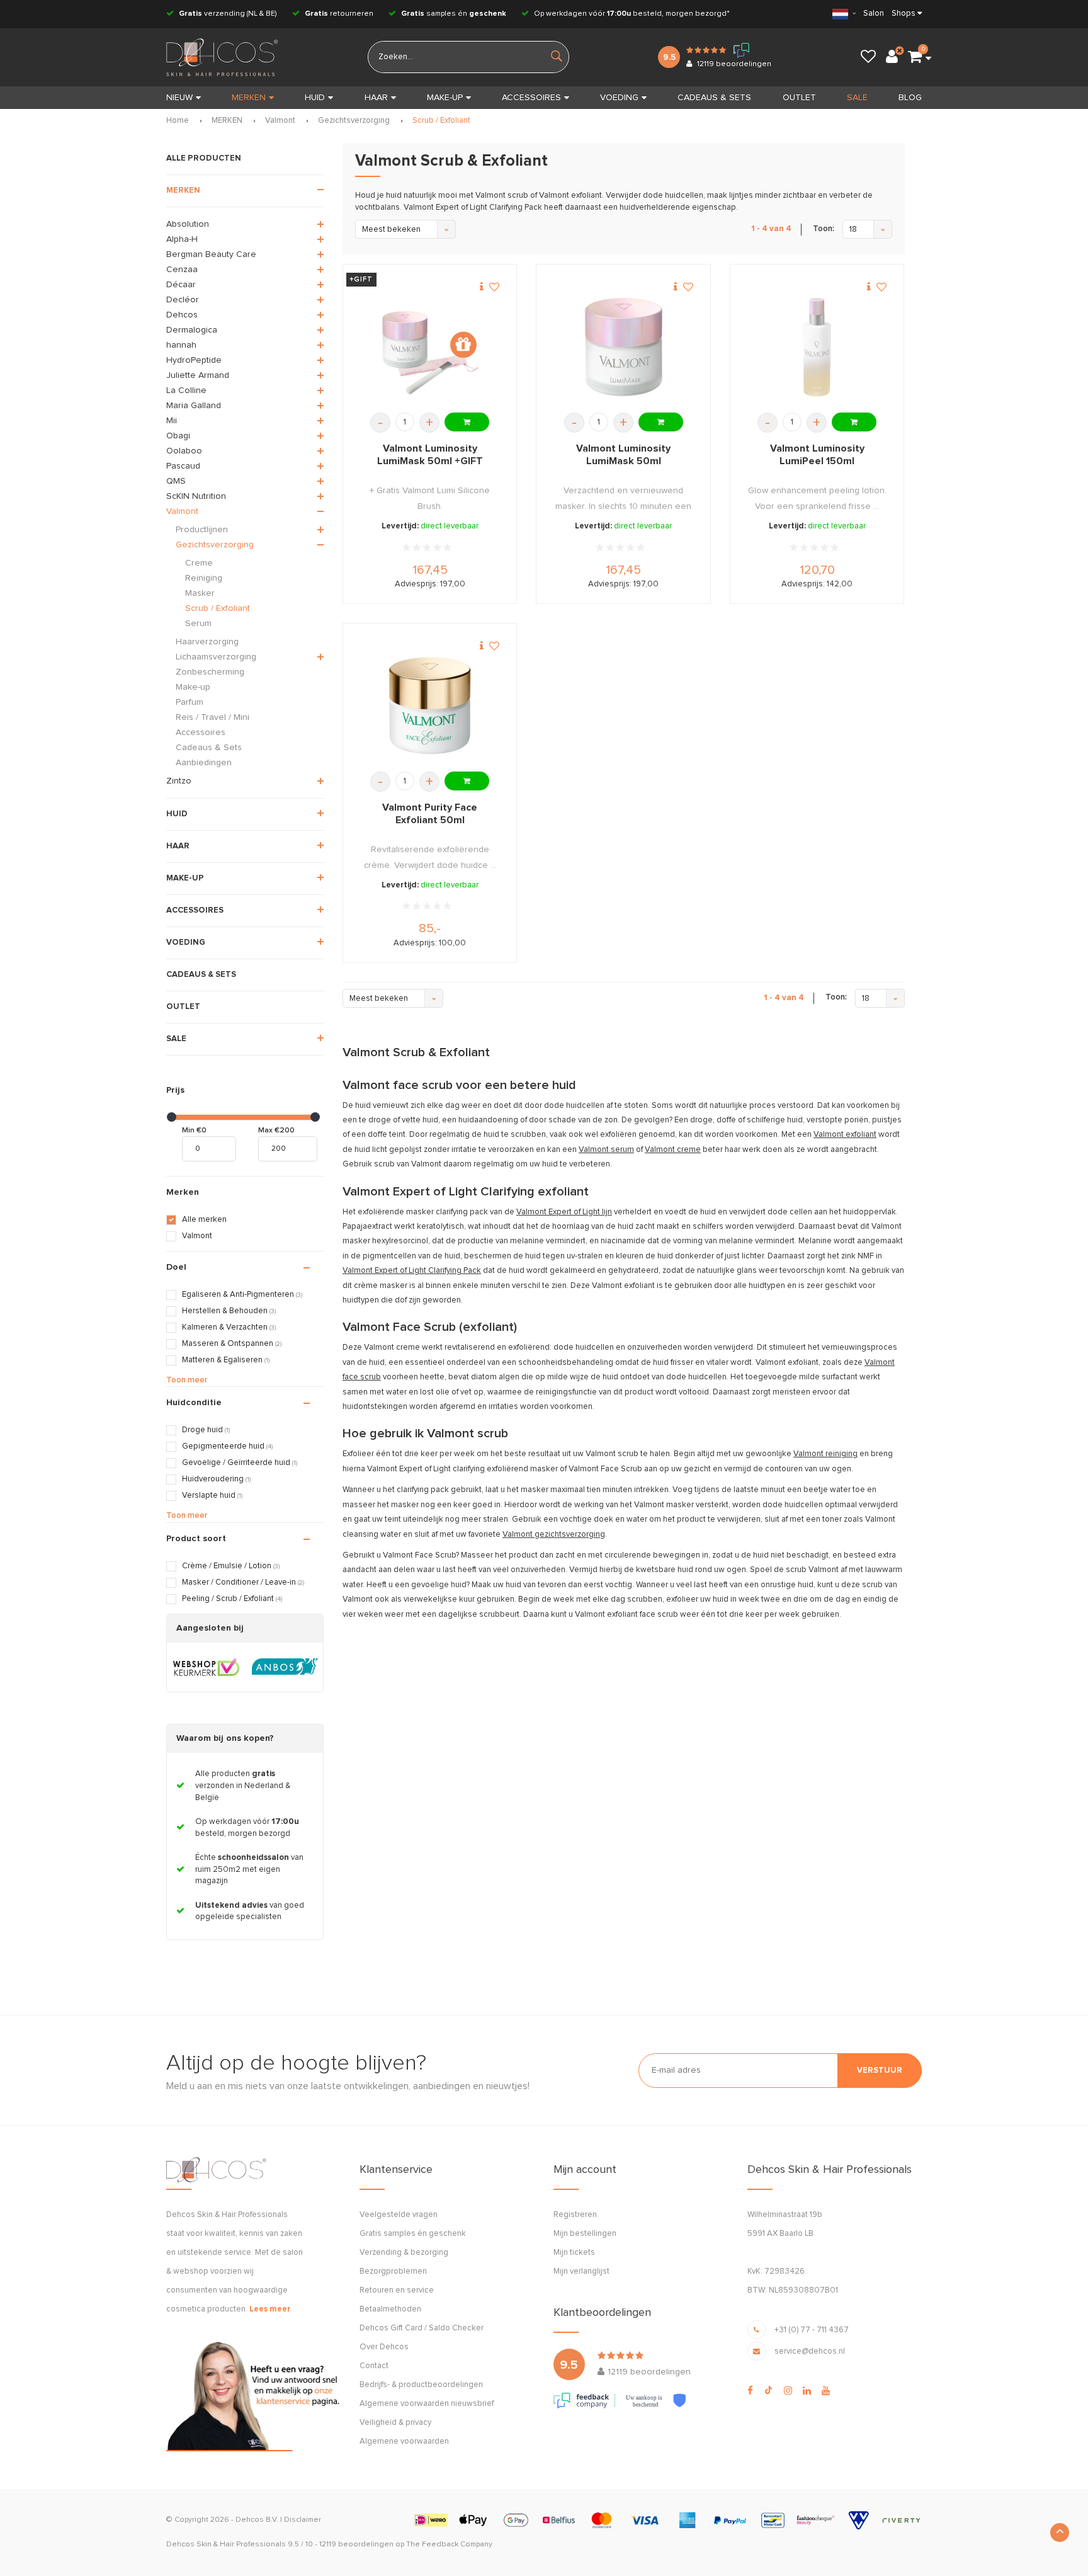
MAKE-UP (445, 98)
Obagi (178, 436)
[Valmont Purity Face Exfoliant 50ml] (430, 706)
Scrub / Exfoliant (441, 121)
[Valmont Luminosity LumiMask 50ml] (624, 347)
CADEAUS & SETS (714, 98)
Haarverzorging (207, 642)
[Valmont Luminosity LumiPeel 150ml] (817, 347)
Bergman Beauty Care (211, 254)
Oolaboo (184, 451)
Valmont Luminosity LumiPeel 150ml (817, 455)
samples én (454, 14)
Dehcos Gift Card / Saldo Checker (422, 2328)
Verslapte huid (212, 1496)
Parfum (190, 702)
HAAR (376, 98)
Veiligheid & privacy (395, 2423)
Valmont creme (673, 1150)
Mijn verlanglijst (581, 2271)
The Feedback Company (449, 2545)
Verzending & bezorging (404, 2253)
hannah (181, 345)
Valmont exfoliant (845, 1135)
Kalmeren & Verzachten (229, 1327)
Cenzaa (182, 270)
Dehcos (182, 315)
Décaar (181, 285)
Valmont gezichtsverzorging (554, 1535)
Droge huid (206, 1430)
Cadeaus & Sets (209, 748)
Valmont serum (606, 1150)
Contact (374, 2366)
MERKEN (249, 98)
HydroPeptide (194, 360)
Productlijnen (202, 530)
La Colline (186, 390)
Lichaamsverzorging (216, 657)
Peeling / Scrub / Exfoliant (232, 1599)
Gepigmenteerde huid (227, 1446)
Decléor (183, 300)
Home (178, 121)
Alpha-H (182, 239)
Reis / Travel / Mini (212, 717)
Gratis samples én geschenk (413, 2234)
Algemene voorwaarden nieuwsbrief (427, 2404)
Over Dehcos (384, 2347)
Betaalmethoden (390, 2309)
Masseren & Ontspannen (232, 1344)
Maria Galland (194, 406)
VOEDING (619, 98)
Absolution (188, 224)
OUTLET (799, 98)
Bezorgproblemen (393, 2271)
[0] (915, 57)
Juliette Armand (198, 375)
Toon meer (187, 1380)
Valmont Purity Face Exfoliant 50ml (430, 814)
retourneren (339, 14)
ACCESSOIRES (531, 98)
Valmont (280, 121)
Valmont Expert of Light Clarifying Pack (412, 1271)
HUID (315, 98)
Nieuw (179, 98)
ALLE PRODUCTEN (204, 158)
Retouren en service (397, 2290)
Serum (198, 624)
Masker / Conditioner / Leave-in (243, 1582)
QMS (176, 481)
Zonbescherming (210, 672)
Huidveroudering (216, 1479)
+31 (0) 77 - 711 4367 (812, 2330)
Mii (172, 421)
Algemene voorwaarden (404, 2442)
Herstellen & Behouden (229, 1311)
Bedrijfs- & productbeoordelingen (421, 2385)
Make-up (193, 687)
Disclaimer (303, 2520)
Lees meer (270, 2309)
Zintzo (179, 781)
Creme (199, 563)
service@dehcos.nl (810, 2351)
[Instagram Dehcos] (788, 2391)
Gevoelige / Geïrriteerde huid (240, 1463)
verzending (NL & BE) (228, 14)
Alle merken (204, 1220)
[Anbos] (285, 1667)
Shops (904, 14)
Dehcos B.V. (257, 2520)
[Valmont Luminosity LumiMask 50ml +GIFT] (430, 347)
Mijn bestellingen (585, 2234)
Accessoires (201, 732)
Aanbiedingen (204, 763)
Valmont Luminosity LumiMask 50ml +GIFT (430, 455)
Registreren (575, 2215)
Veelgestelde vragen (399, 2215)
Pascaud (183, 466)
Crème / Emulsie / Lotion (231, 1566)
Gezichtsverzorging (354, 121)
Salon (874, 14)
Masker (200, 593)
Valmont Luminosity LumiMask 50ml (623, 455)
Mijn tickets (574, 2253)
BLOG (910, 98)
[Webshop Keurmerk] (206, 1667)
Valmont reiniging (825, 1454)
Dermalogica (192, 330)
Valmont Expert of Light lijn (564, 1212)
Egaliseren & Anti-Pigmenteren (242, 1295)
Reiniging (204, 578)
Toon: (824, 229)
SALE (857, 98)
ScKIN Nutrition (196, 496)
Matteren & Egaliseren (226, 1360)
